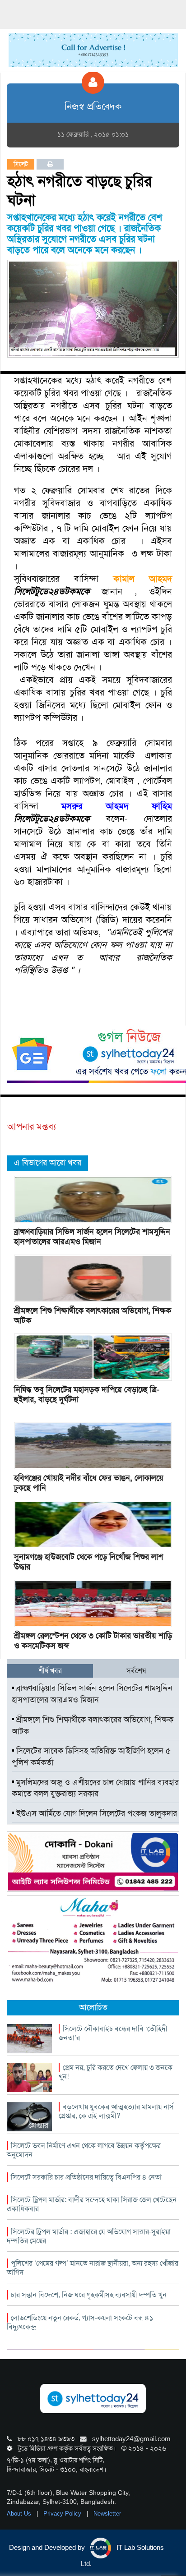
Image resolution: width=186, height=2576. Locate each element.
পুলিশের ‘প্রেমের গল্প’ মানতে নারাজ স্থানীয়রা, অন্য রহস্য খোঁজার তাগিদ (93, 2268)
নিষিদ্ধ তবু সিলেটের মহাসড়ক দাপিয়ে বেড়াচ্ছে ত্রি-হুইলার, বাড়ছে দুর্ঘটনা (87, 1394)
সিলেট (21, 164)
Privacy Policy (63, 2514)
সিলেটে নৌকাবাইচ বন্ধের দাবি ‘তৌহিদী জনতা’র (113, 2033)
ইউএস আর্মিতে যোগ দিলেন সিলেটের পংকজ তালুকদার (95, 1813)
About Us (20, 2514)
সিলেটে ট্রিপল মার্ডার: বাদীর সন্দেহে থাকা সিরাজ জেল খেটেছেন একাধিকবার (92, 2204)
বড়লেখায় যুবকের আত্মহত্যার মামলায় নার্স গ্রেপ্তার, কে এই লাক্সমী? (116, 2111)
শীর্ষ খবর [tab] (50, 1671)
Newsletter (107, 2514)
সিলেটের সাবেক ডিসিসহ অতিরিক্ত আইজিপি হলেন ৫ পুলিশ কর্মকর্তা (91, 1757)
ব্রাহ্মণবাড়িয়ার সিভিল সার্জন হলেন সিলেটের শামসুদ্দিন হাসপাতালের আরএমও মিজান (92, 1237)
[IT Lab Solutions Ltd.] (93, 1861)
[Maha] (93, 1940)
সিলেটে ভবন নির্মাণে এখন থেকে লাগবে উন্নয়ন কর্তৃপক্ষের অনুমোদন (84, 2150)
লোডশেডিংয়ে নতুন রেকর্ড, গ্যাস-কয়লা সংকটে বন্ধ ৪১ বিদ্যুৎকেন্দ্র (80, 2322)
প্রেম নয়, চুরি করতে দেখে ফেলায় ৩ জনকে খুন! (116, 2072)
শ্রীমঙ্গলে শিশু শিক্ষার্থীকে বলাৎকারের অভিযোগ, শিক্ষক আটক (93, 1316)
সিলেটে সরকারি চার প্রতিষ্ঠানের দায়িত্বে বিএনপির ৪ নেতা (86, 2177)
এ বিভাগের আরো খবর (48, 1163)
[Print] (50, 164)
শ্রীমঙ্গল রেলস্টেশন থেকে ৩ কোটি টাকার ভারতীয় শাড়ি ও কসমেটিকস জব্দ (93, 1641)
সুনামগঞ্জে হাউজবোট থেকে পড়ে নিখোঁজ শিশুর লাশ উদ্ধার (88, 1562)
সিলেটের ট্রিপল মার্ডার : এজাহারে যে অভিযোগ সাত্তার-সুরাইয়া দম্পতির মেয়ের (89, 2236)
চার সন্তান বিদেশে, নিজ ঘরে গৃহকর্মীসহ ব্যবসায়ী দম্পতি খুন (89, 2295)
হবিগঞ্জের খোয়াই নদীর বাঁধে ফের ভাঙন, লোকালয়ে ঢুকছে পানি (89, 1483)
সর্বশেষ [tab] (136, 1671)
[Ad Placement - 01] (93, 50)
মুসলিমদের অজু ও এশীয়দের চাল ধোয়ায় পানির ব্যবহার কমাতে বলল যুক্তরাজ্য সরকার (95, 1788)
